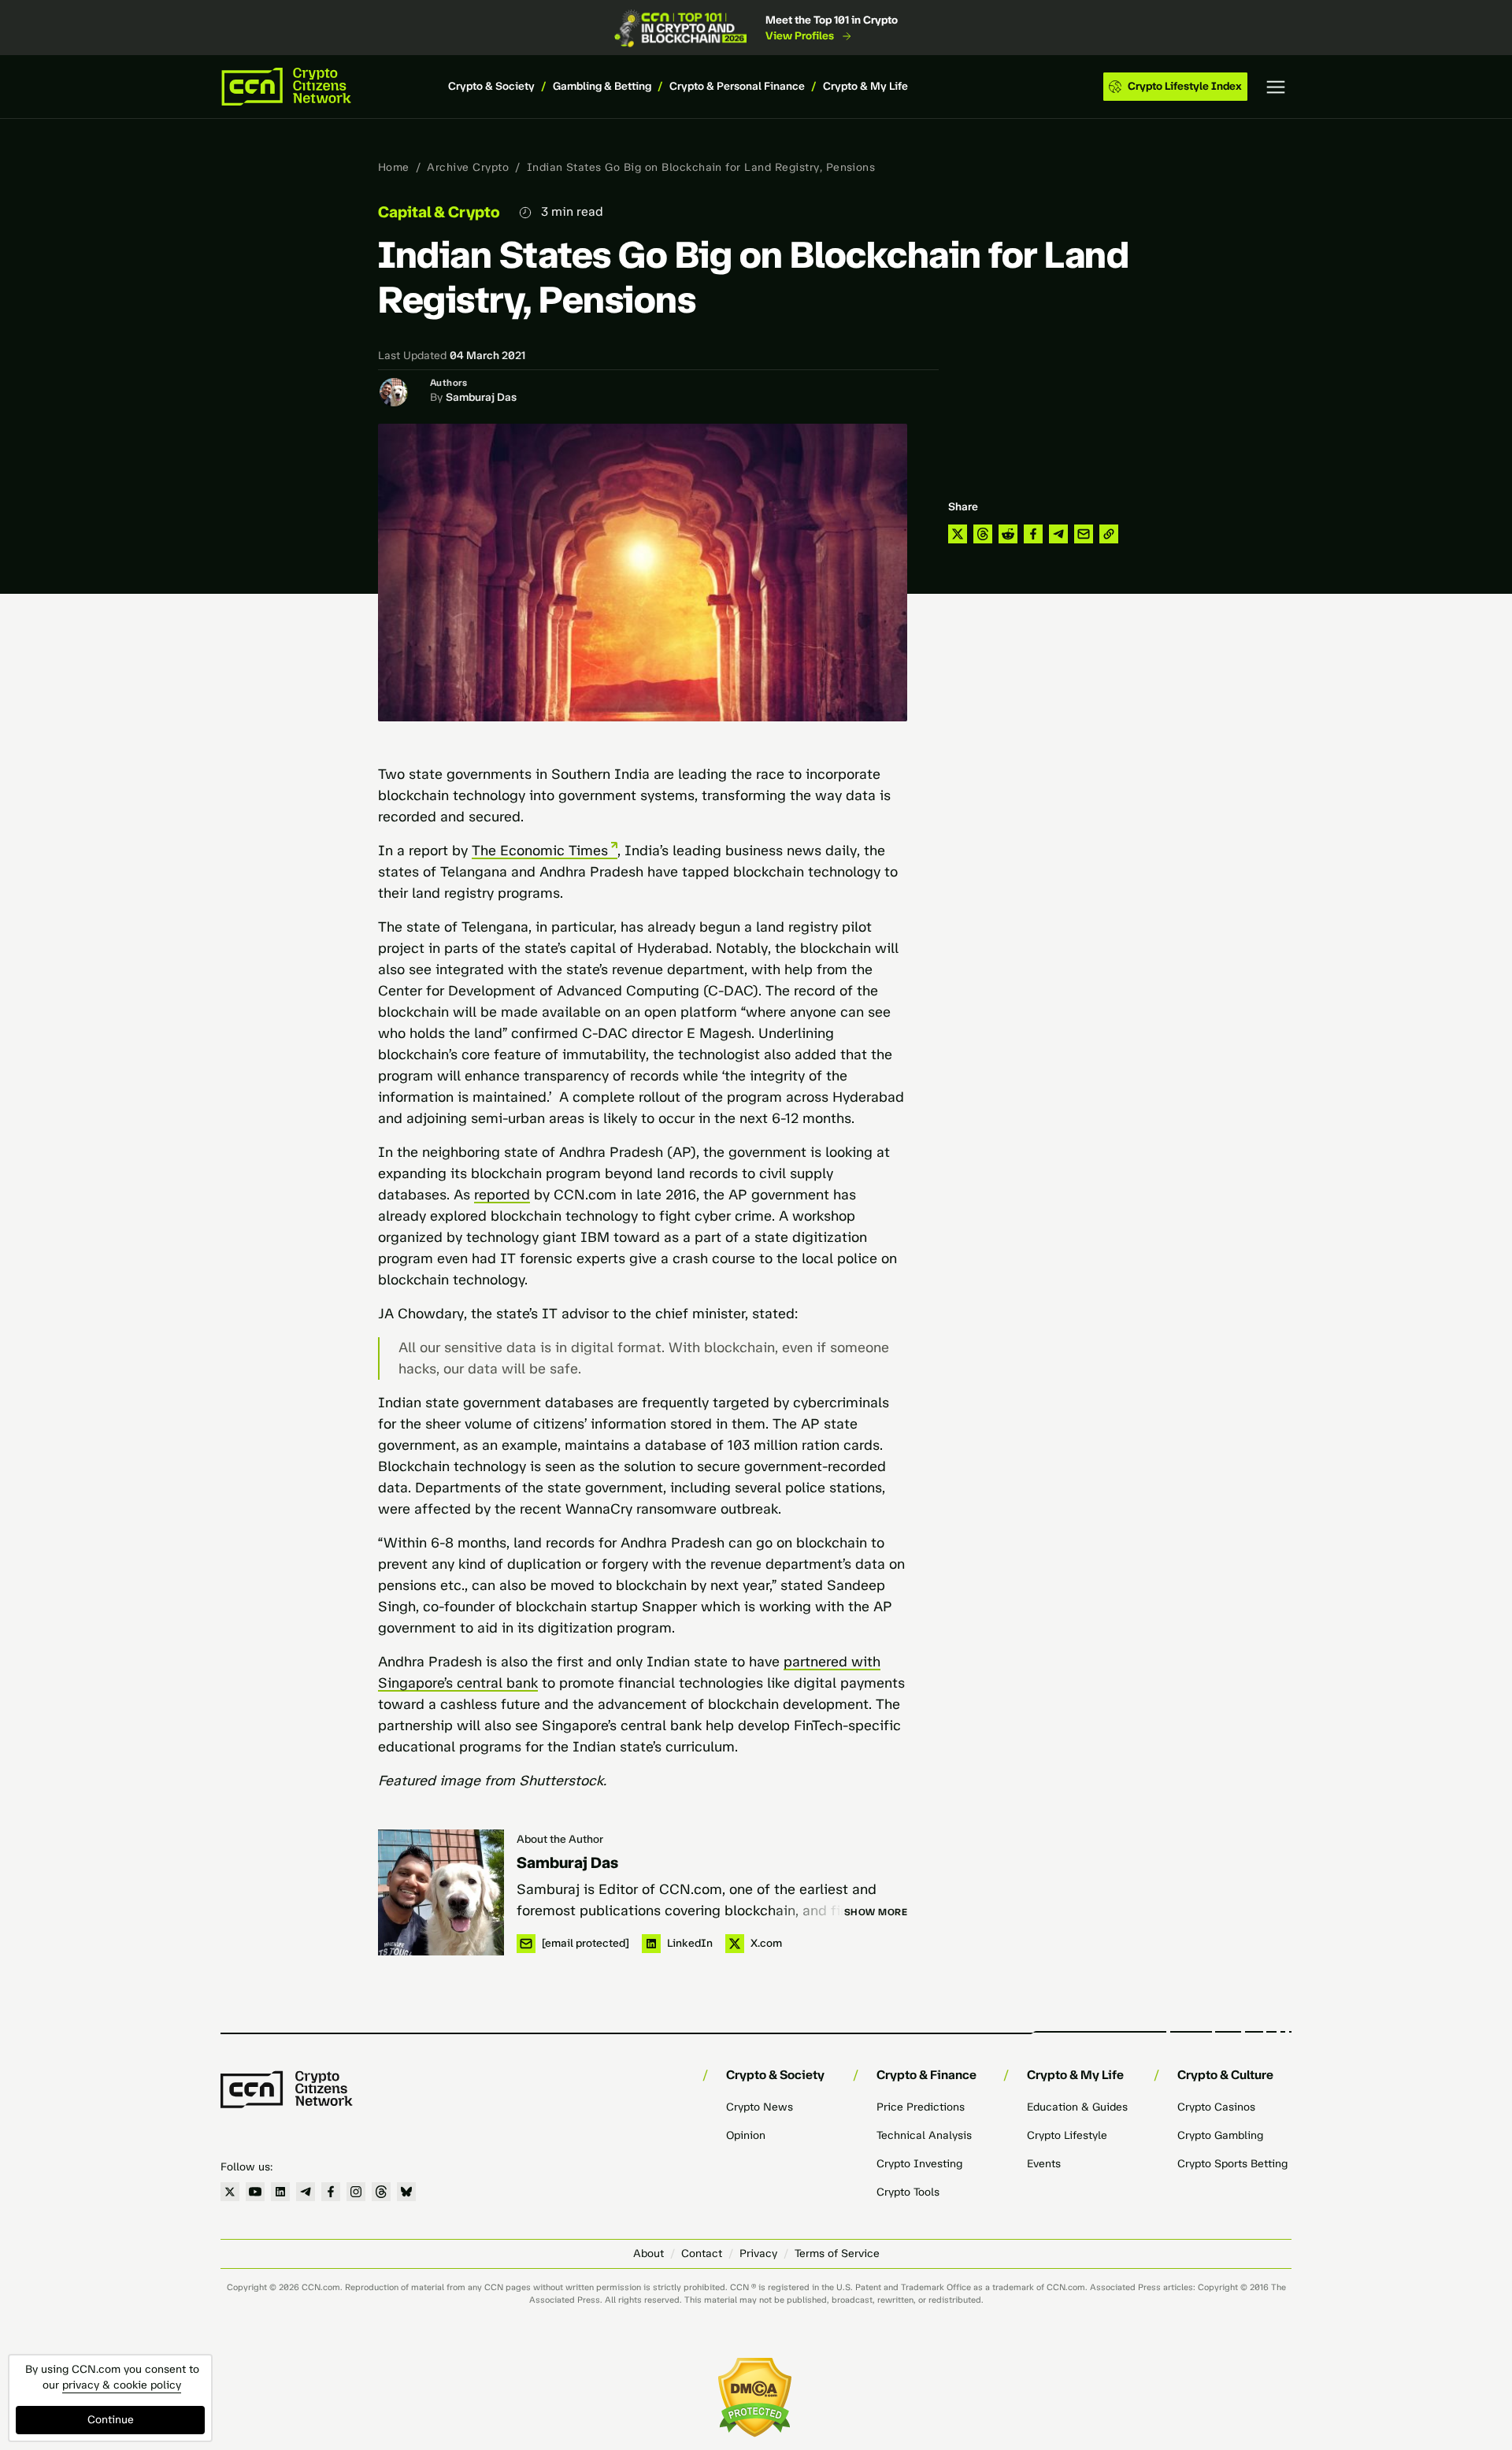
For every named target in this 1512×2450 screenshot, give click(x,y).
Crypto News (760, 2107)
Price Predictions (921, 2107)
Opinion (746, 2135)
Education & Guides (1077, 2107)
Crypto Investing (919, 2164)
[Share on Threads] (983, 534)
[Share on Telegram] (1058, 534)
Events (1044, 2164)
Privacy (758, 2254)
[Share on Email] (1084, 534)
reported (502, 1195)
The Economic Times (540, 851)
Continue (111, 2420)
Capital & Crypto (439, 212)
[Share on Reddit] (1008, 534)
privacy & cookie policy (122, 2385)
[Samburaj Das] (441, 1892)
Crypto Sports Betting (1232, 2164)
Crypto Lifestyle (1067, 2135)
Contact (702, 2254)
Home (394, 167)
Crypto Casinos (1216, 2107)
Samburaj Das (481, 397)
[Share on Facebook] (1033, 534)
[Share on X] (958, 534)
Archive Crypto (468, 167)
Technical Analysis (924, 2135)
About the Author (560, 1839)
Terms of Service (837, 2254)
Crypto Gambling (1220, 2135)
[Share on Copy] (1109, 534)
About (649, 2254)
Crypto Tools (908, 2192)
